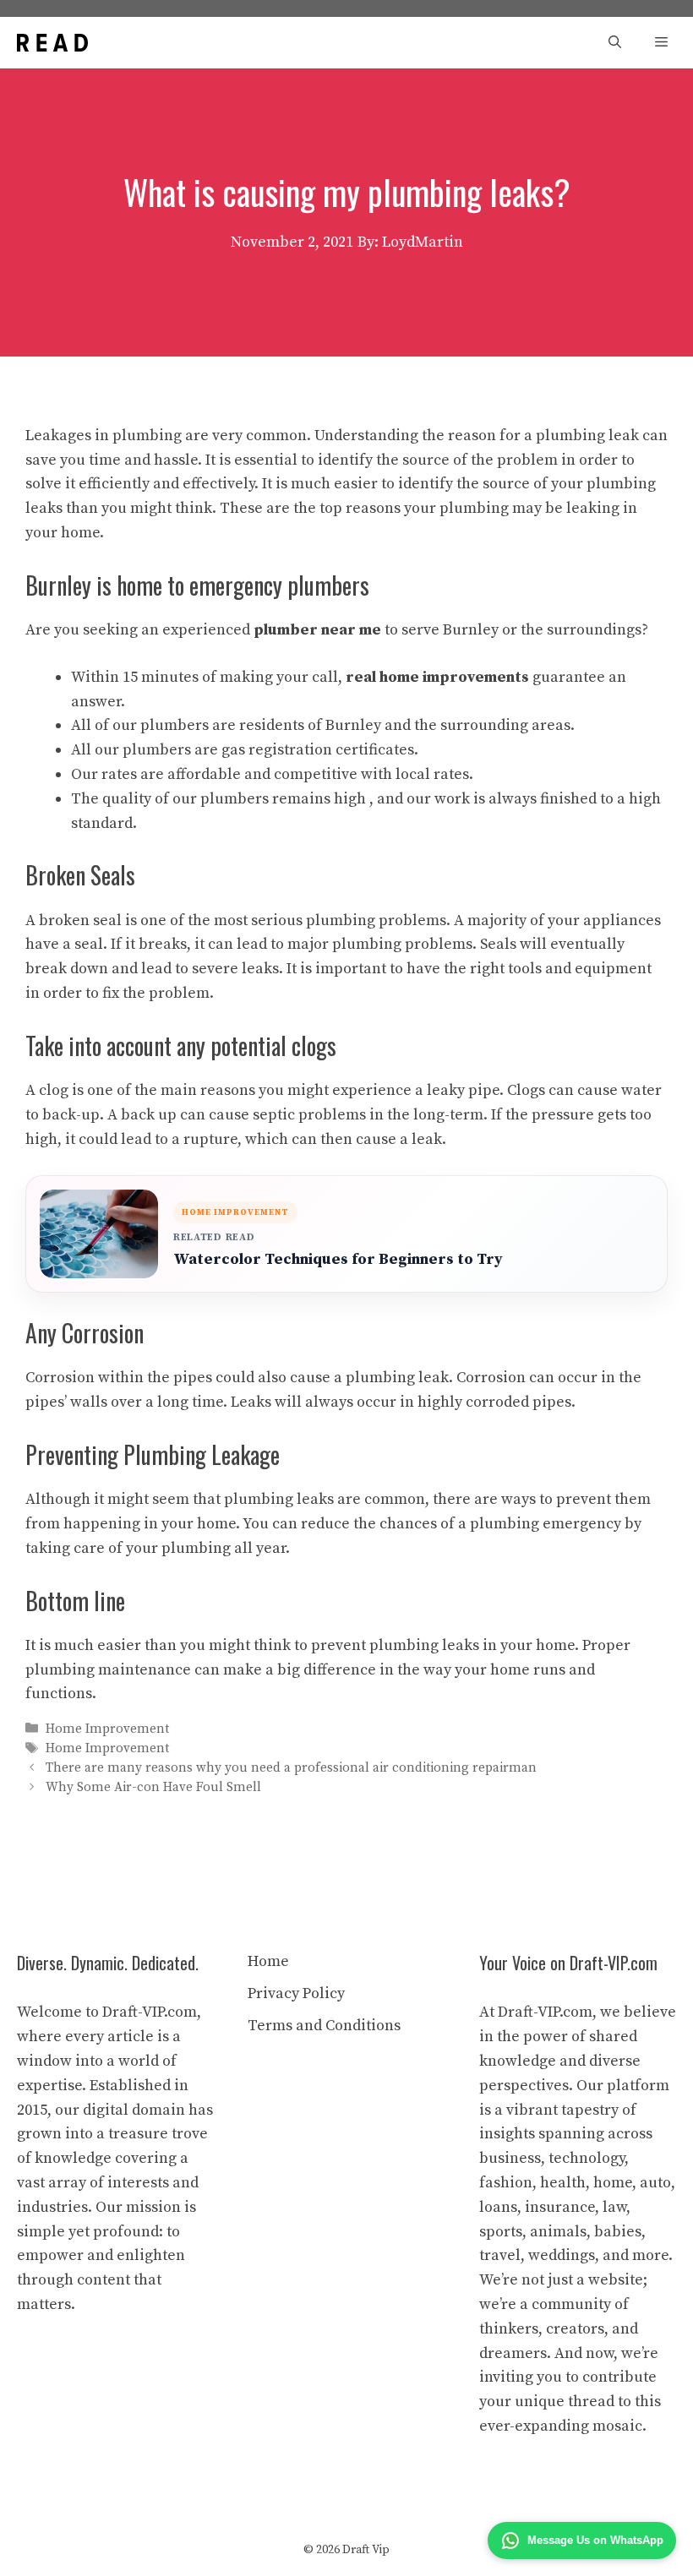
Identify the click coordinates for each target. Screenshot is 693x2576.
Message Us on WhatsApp (595, 2540)
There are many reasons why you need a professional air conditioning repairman (291, 1768)
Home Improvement (107, 1729)
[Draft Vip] (52, 43)
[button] (615, 43)
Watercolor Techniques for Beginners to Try (338, 1259)
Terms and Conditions (324, 2026)
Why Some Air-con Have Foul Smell (153, 1788)
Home (268, 1961)
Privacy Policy (296, 1993)
